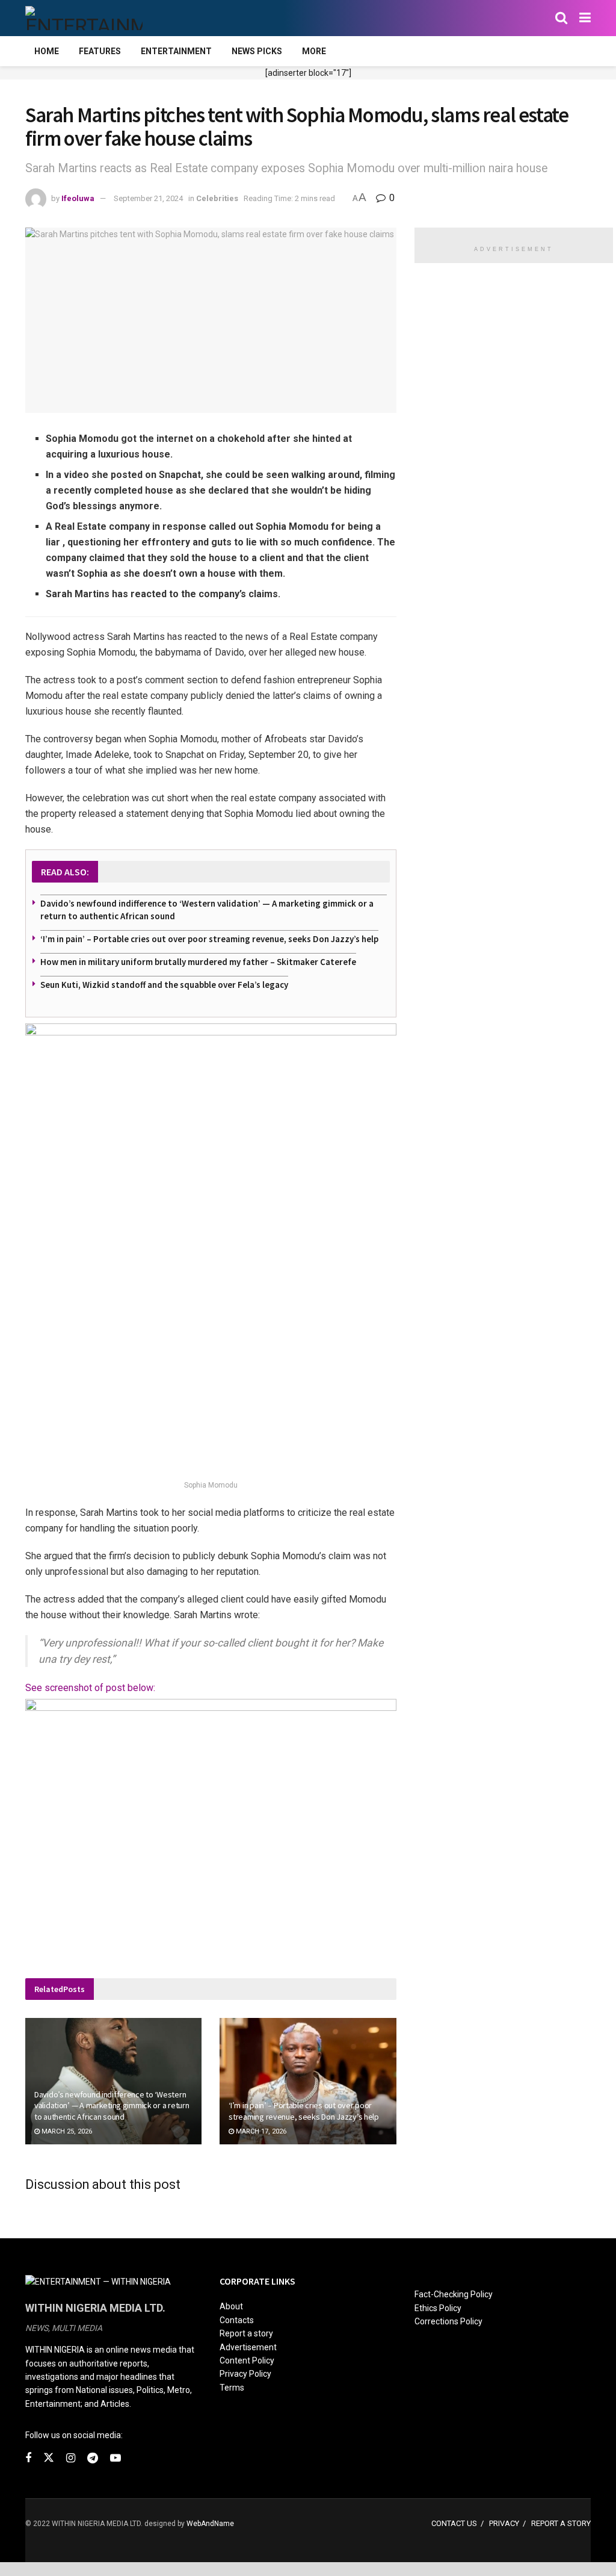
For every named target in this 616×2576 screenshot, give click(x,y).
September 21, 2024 (148, 198)
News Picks (257, 51)
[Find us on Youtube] (115, 2458)
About (231, 2306)
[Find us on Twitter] (49, 2458)
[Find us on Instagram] (71, 2458)
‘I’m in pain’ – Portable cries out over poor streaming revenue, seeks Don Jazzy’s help (209, 939)
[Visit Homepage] (84, 18)
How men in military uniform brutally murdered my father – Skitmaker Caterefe (198, 962)
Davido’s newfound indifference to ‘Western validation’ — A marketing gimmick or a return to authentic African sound (112, 2105)
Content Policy (247, 2360)
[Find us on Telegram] (93, 2458)
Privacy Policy (245, 2374)
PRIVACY (504, 2523)
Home (47, 51)
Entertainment (176, 51)
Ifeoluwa (78, 198)
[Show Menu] (585, 18)
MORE (314, 51)
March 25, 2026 (66, 2131)
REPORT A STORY (561, 2523)
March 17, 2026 (260, 2131)
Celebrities (217, 198)
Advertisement (248, 2347)
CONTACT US (454, 2523)
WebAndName (210, 2524)
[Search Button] (561, 18)
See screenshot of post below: (90, 1688)
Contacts (237, 2320)
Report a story (246, 2333)
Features (100, 51)
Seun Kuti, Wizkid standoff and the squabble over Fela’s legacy (164, 985)
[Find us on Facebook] (28, 2458)
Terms (232, 2388)
